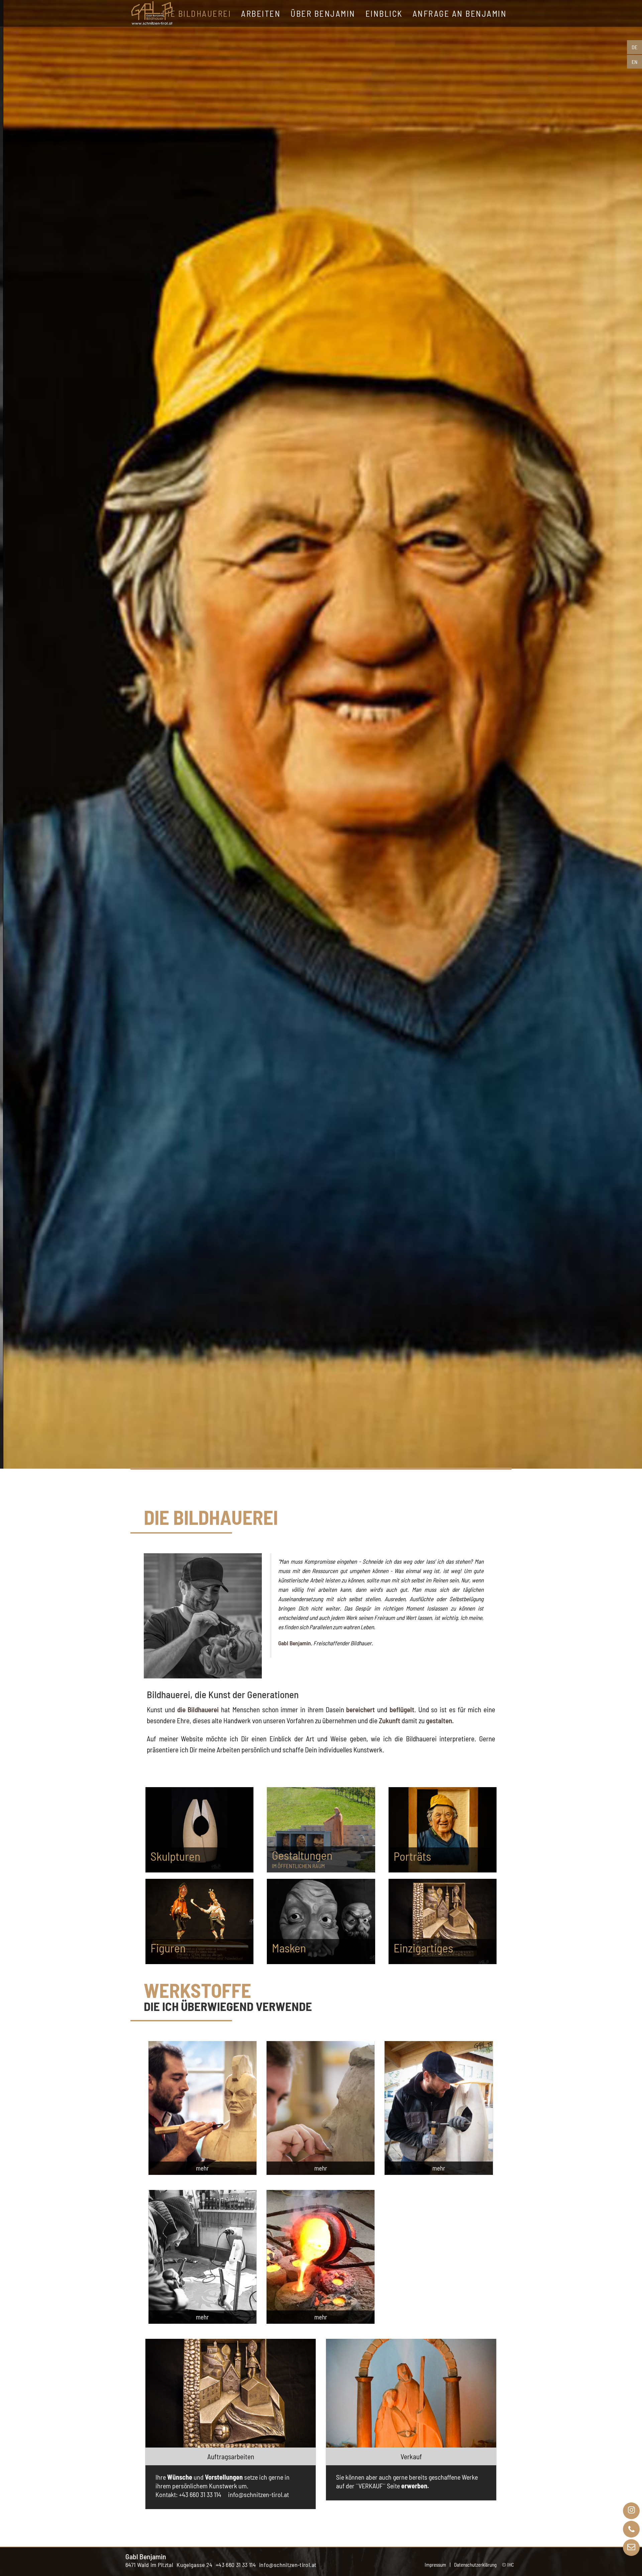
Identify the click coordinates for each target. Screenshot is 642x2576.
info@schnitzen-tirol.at (288, 2565)
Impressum (435, 2565)
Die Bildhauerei (197, 13)
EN (634, 62)
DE (634, 47)
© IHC (508, 2565)
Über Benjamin (323, 13)
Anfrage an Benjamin (460, 13)
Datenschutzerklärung (475, 2565)
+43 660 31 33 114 (236, 2565)
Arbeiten (261, 13)
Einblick (384, 13)
